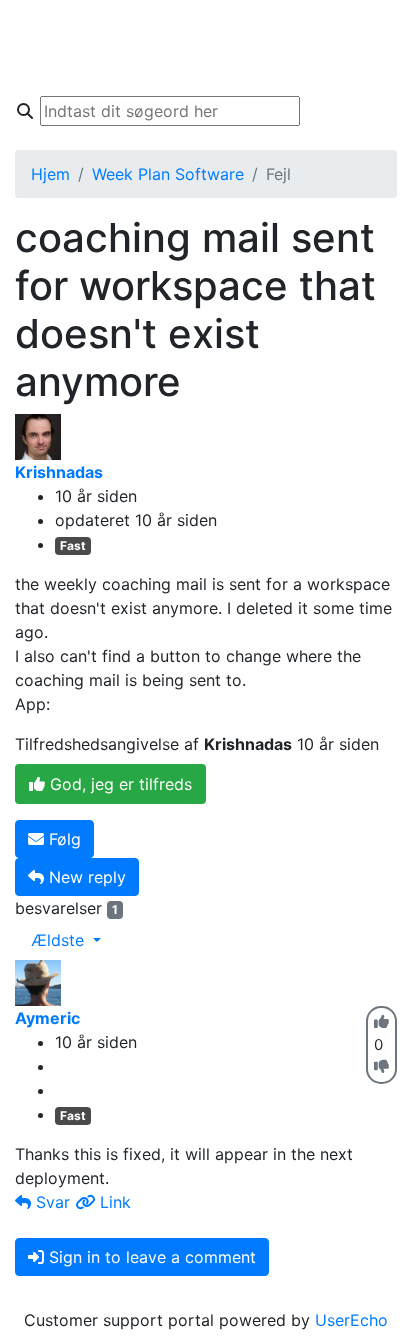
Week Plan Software (168, 174)
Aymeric (47, 1018)
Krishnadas (59, 472)
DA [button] (370, 28)
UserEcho (351, 1320)
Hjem (50, 174)
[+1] (381, 1021)
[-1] (381, 1066)
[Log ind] (376, 68)
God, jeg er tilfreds (118, 784)
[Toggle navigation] (44, 48)
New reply (85, 877)
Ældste (60, 940)
